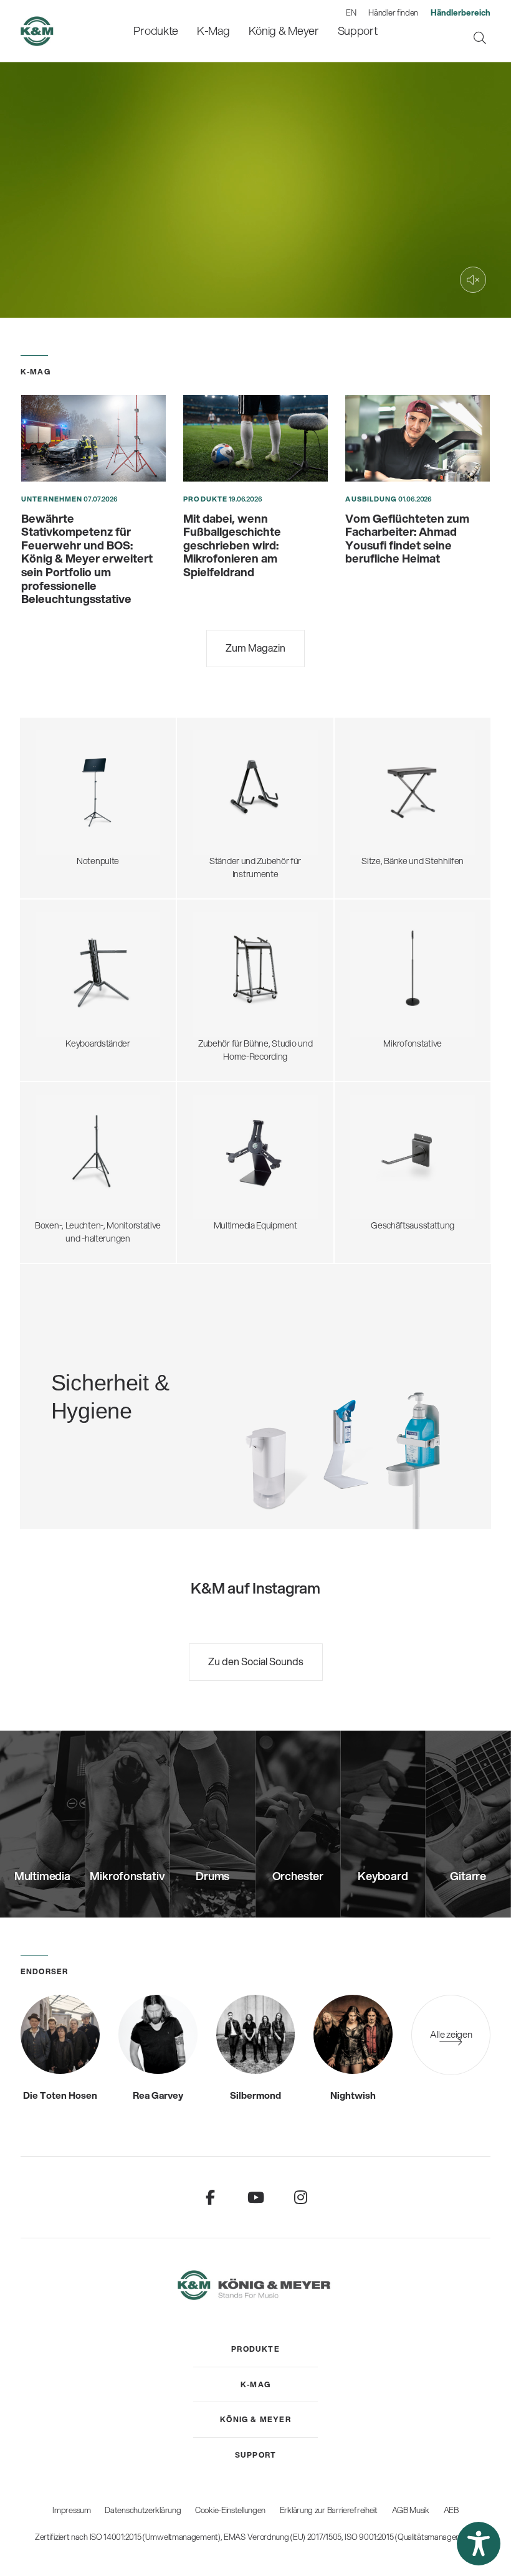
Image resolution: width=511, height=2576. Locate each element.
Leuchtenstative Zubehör (80, 1191)
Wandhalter (212, 1154)
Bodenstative (372, 917)
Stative (203, 1142)
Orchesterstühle (379, 784)
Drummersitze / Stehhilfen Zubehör (414, 771)
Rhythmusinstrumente (232, 802)
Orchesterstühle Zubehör (395, 796)
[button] (479, 2544)
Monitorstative (60, 1129)
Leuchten (51, 826)
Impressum (71, 2510)
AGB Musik (411, 2510)
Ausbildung (371, 499)
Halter (201, 1166)
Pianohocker (371, 832)
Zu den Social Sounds (256, 1661)
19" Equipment (217, 984)
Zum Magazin (255, 648)
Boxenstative (57, 1118)
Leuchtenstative (63, 1178)
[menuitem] (156, 31)
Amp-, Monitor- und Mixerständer (252, 972)
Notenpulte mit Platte (73, 765)
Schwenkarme (375, 929)
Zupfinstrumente (222, 765)
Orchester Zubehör (69, 789)
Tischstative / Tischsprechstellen (409, 941)
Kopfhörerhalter (220, 959)
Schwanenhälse (377, 954)
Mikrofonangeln (377, 966)
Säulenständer (60, 978)
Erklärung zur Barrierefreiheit (329, 2510)
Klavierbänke (371, 820)
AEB (451, 2510)
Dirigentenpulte (62, 777)
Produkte (205, 499)
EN (351, 12)
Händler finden (393, 12)
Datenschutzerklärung (143, 2510)
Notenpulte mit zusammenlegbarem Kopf (100, 747)
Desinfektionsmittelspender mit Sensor (106, 1382)
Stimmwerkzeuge (223, 814)
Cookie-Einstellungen (230, 2510)
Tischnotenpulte (64, 814)
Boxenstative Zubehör (74, 1154)
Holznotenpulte (62, 802)
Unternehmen (52, 499)
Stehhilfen (367, 759)
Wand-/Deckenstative (389, 1014)
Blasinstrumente (221, 789)
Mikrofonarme (374, 990)
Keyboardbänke (377, 808)
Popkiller (364, 978)
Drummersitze (375, 747)
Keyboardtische (62, 966)
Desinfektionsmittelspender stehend (102, 1357)
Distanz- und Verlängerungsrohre (95, 1142)
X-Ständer (52, 954)
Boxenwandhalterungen (78, 1166)
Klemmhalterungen (384, 1002)
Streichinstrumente (227, 777)
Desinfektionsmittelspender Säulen (99, 1370)
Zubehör (49, 838)
